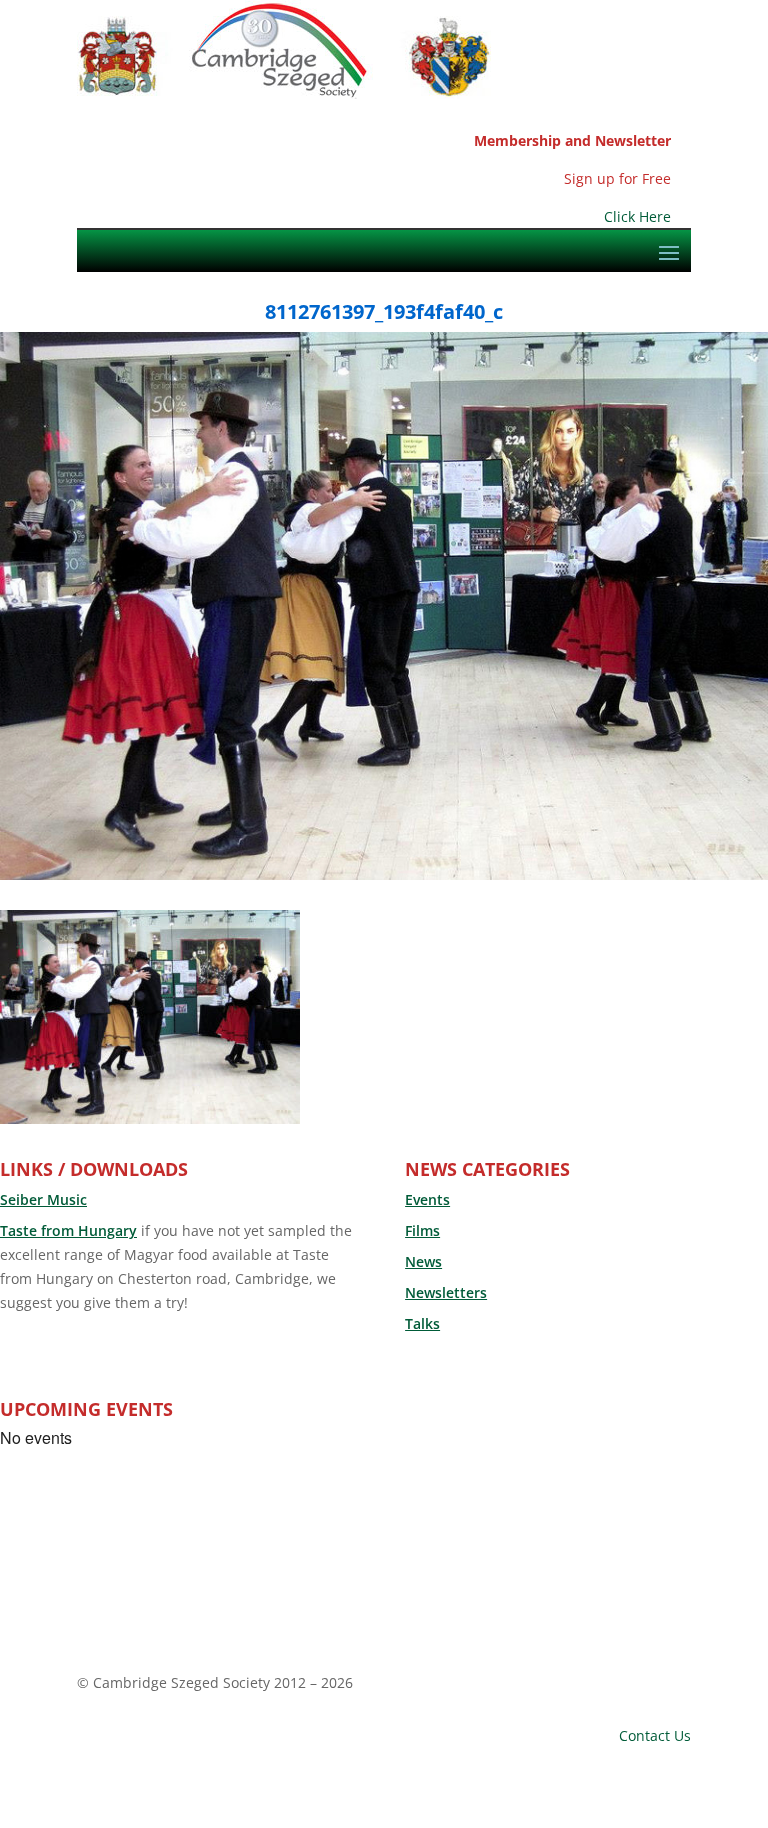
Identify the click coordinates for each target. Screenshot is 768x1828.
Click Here (637, 216)
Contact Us (655, 1735)
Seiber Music (43, 1199)
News (423, 1261)
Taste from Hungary (68, 1230)
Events (427, 1199)
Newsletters (446, 1292)
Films (422, 1230)
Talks (422, 1323)
